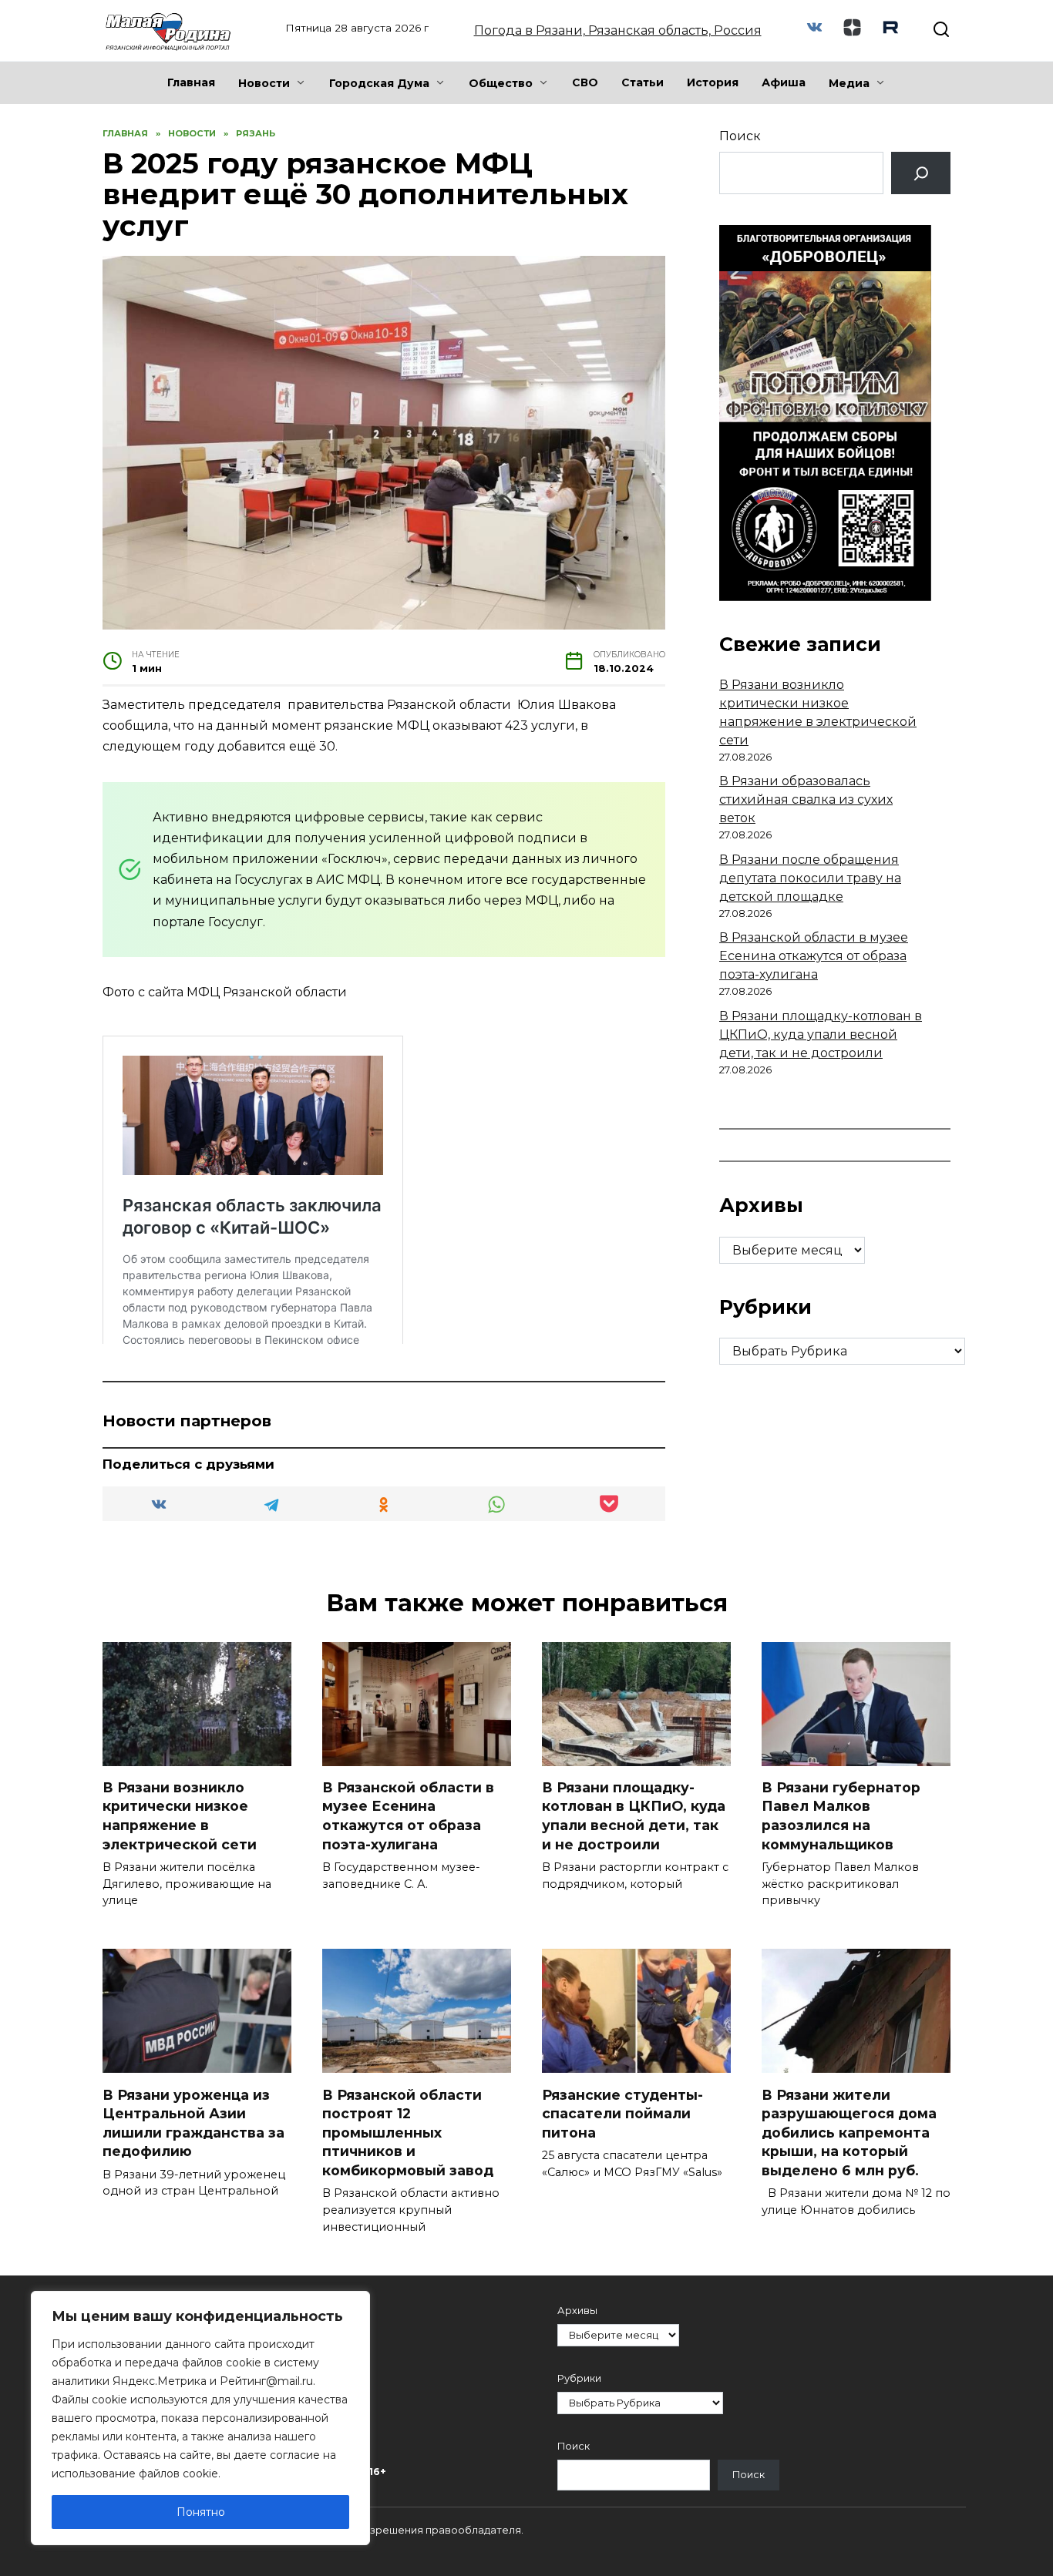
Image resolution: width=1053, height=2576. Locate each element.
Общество (501, 83)
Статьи (643, 82)
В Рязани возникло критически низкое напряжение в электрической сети (180, 1816)
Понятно (201, 2512)
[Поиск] (921, 173)
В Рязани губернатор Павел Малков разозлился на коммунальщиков (841, 1816)
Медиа (849, 83)
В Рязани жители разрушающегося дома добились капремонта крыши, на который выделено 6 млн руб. (849, 2132)
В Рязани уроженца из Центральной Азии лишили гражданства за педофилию (193, 2123)
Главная (191, 82)
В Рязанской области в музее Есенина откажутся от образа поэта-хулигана (814, 956)
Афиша (784, 82)
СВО (585, 82)
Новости (264, 83)
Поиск (740, 136)
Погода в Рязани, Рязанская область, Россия (618, 30)
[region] (200, 2418)
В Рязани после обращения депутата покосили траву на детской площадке (810, 878)
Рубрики (579, 2378)
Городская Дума (379, 83)
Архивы (577, 2311)
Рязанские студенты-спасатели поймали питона (622, 2113)
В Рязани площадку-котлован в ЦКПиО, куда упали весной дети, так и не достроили (821, 1034)
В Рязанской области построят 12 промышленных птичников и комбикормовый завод (408, 2132)
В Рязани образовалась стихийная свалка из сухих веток (806, 799)
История (713, 82)
